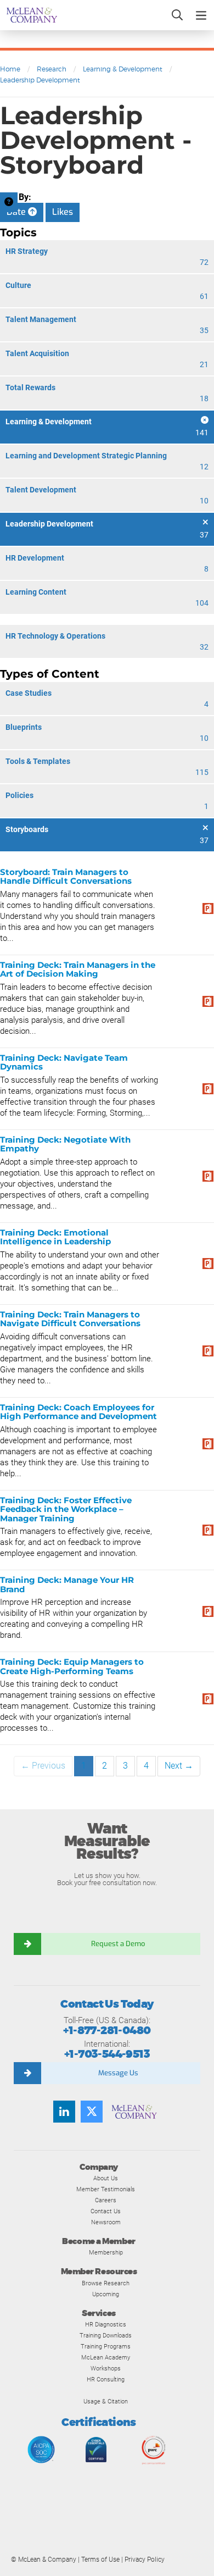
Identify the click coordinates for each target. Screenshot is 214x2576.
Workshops (106, 2368)
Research (52, 69)
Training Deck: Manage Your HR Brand (67, 1585)
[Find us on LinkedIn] (64, 2112)
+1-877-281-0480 (107, 2031)
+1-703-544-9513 (107, 2054)
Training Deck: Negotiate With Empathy (65, 1144)
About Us (106, 2178)
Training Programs (106, 2346)
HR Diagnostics (106, 2324)
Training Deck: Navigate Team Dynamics (64, 1062)
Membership (106, 2252)
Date (17, 212)
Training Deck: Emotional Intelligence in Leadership (55, 1237)
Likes (63, 212)
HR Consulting (106, 2379)
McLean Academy (106, 2357)
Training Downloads (106, 2335)
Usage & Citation (106, 2401)
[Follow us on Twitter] (92, 2112)
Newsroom (106, 2222)
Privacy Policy (145, 2560)
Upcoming (106, 2294)
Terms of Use (100, 2560)
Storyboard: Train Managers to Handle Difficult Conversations (66, 877)
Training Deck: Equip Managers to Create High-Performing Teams (72, 1666)
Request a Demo (118, 1944)
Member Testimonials (106, 2189)
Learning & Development (123, 69)
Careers (106, 2200)
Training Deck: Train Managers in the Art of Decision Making (78, 970)
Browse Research (106, 2283)
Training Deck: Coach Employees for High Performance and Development (78, 1412)
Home (10, 69)
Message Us (118, 2073)
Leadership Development (40, 80)
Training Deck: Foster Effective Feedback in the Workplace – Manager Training (66, 1509)
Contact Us (106, 2211)
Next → (179, 1766)
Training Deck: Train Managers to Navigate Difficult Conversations (70, 1319)
